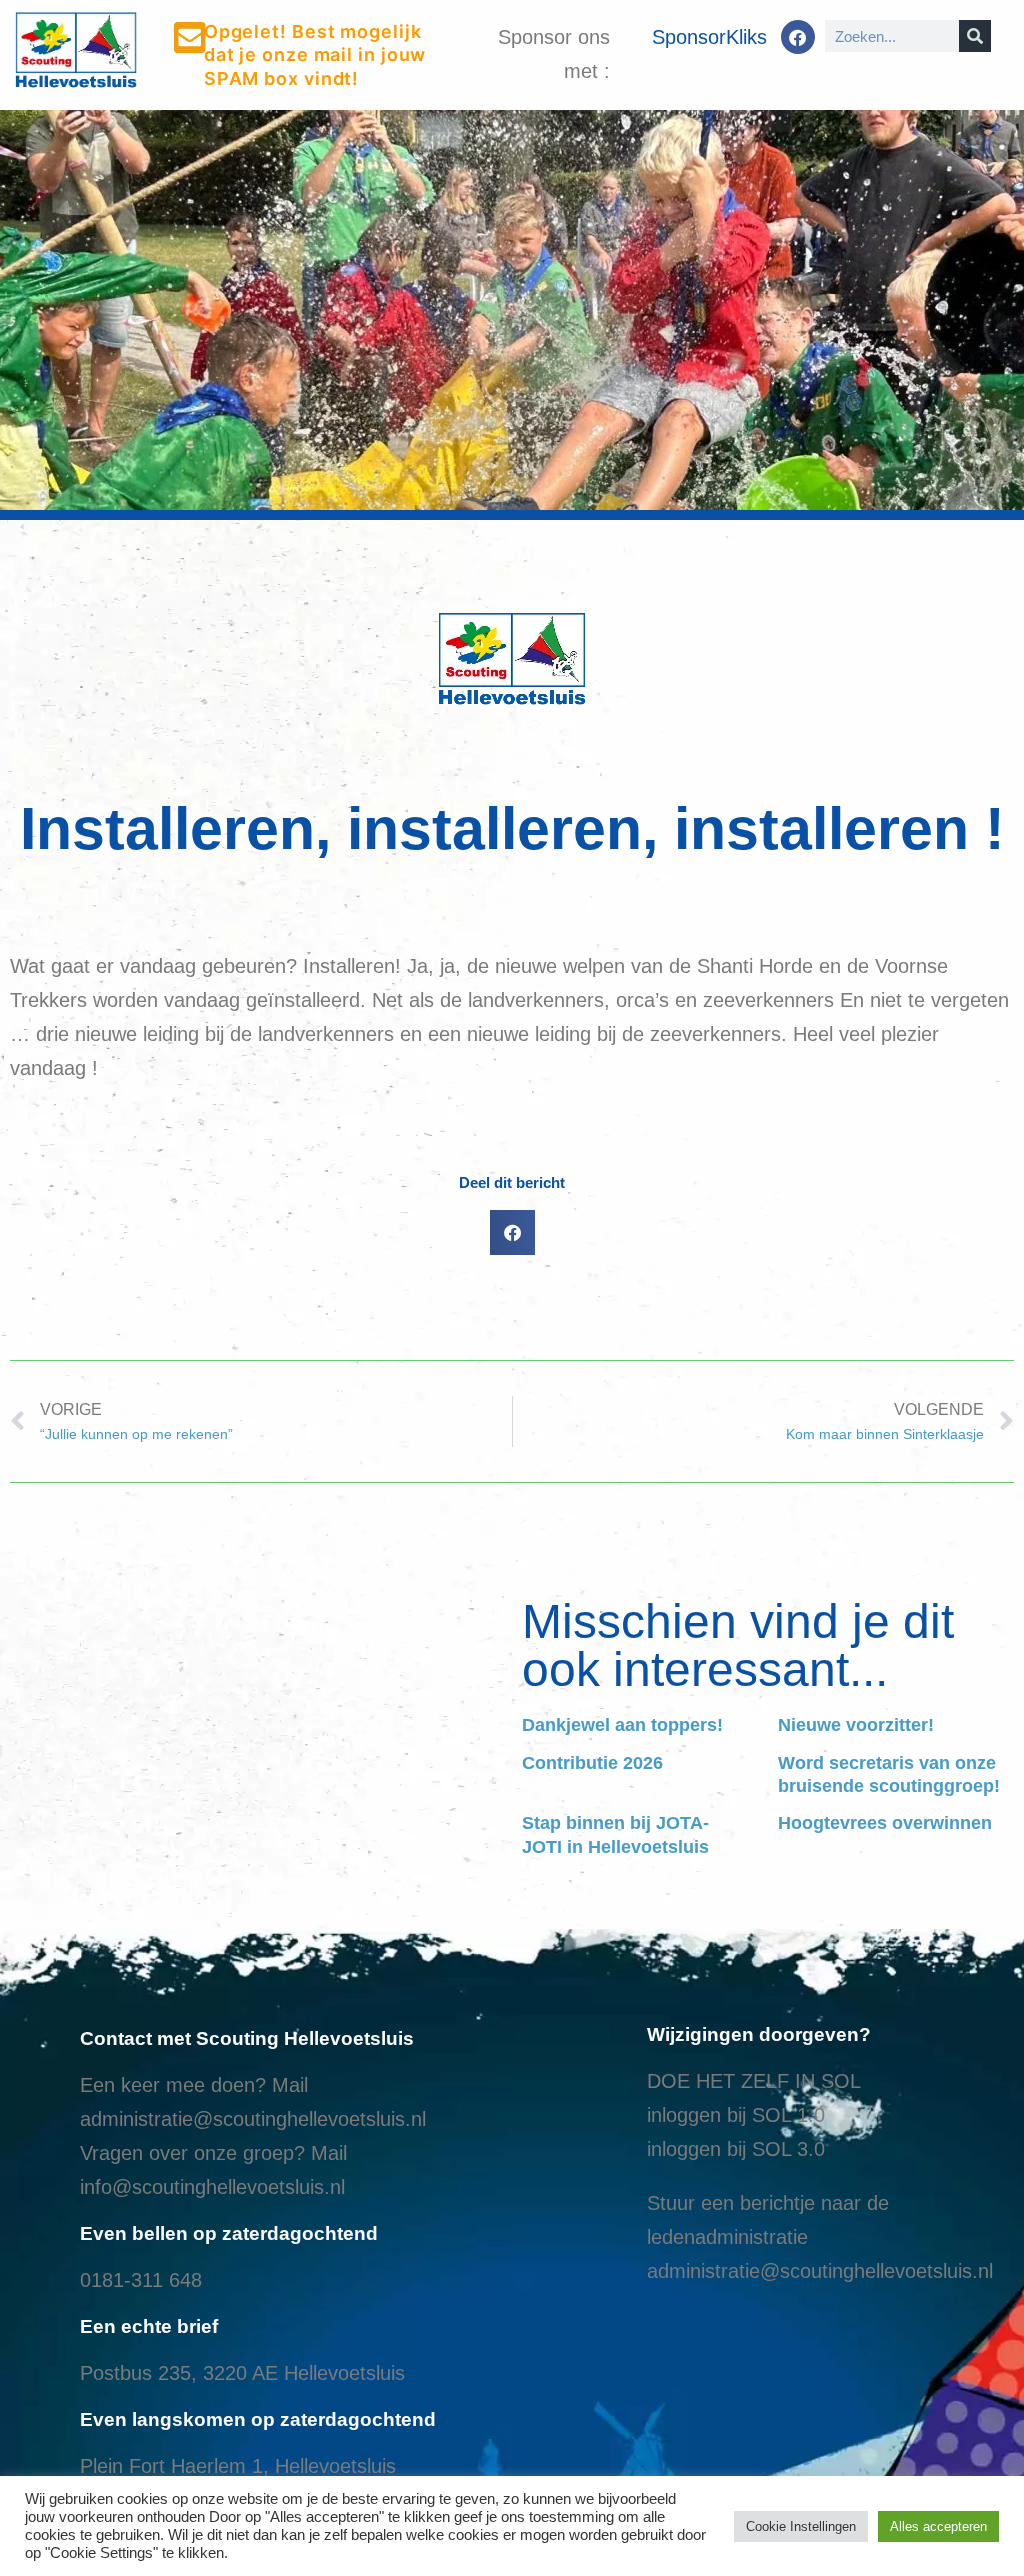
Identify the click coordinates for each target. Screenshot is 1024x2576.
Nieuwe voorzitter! (856, 1725)
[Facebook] (798, 37)
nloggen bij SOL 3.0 (738, 2149)
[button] (512, 1232)
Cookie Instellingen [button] (801, 2526)
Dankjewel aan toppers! (622, 1725)
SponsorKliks (709, 37)
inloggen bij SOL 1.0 (736, 2115)
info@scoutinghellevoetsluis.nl (212, 2187)
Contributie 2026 (592, 1763)
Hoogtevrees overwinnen (885, 1823)
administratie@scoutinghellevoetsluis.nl (253, 2119)
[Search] (975, 36)
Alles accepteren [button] (938, 2526)
